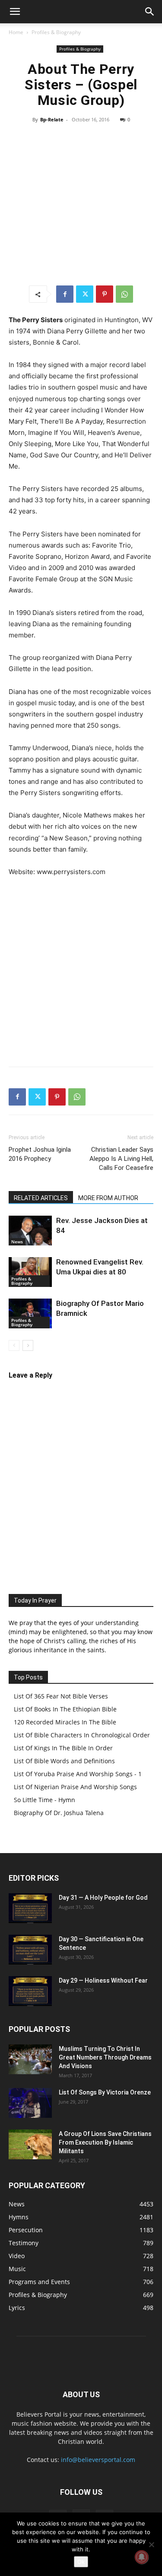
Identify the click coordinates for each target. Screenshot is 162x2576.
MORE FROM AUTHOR (108, 1198)
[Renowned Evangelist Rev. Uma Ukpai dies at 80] (30, 1272)
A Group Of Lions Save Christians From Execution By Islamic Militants (105, 2142)
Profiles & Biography (56, 32)
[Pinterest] (105, 294)
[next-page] (28, 1345)
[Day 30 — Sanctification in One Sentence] (30, 1950)
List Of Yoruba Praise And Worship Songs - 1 (78, 1774)
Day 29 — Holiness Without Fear (103, 1980)
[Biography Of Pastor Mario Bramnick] (30, 1313)
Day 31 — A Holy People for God (103, 1898)
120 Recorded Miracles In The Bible (65, 1722)
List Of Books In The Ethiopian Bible (65, 1709)
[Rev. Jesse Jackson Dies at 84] (30, 1231)
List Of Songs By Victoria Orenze (105, 2092)
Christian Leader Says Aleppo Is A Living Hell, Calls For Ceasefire (121, 1159)
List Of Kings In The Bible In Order (63, 1748)
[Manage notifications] (142, 2557)
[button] (15, 12)
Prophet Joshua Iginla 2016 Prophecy (40, 1154)
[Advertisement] (81, 204)
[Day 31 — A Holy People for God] (30, 1908)
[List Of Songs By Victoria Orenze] (30, 2103)
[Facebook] (65, 294)
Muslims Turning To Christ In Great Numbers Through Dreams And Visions (105, 2057)
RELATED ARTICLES (41, 1198)
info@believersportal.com (98, 2460)
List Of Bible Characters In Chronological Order (82, 1735)
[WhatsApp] (124, 294)
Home (16, 32)
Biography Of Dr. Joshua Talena (59, 1813)
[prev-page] (14, 1345)
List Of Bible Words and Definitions (64, 1761)
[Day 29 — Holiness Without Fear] (30, 1991)
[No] (151, 2544)
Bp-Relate (52, 119)
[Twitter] (85, 294)
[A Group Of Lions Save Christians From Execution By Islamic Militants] (30, 2144)
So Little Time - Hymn (44, 1800)
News (17, 1242)
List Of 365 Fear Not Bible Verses (61, 1696)
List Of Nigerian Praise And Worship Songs (75, 1787)
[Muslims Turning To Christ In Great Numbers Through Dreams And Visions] (30, 2059)
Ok (81, 2562)
